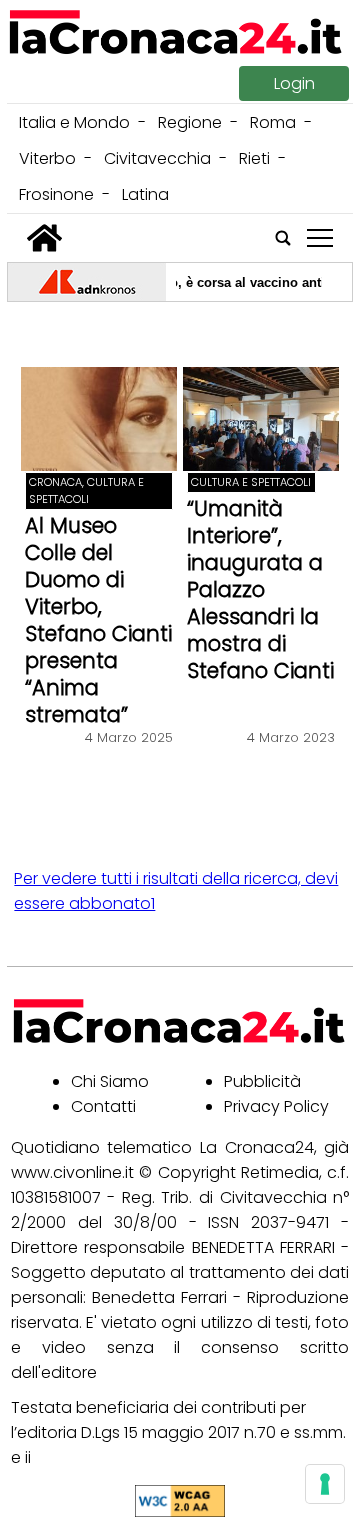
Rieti (254, 158)
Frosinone (56, 194)
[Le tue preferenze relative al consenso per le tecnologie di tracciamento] (325, 1484)
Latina (145, 194)
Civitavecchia (157, 158)
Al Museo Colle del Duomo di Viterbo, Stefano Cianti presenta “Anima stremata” (98, 620)
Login (294, 83)
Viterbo (47, 158)
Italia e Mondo (74, 122)
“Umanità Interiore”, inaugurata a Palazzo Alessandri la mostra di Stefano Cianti (260, 589)
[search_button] (283, 238)
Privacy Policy (276, 1106)
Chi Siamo (110, 1081)
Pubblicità (262, 1081)
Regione (190, 122)
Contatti (103, 1106)
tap (320, 237)
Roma (273, 122)
